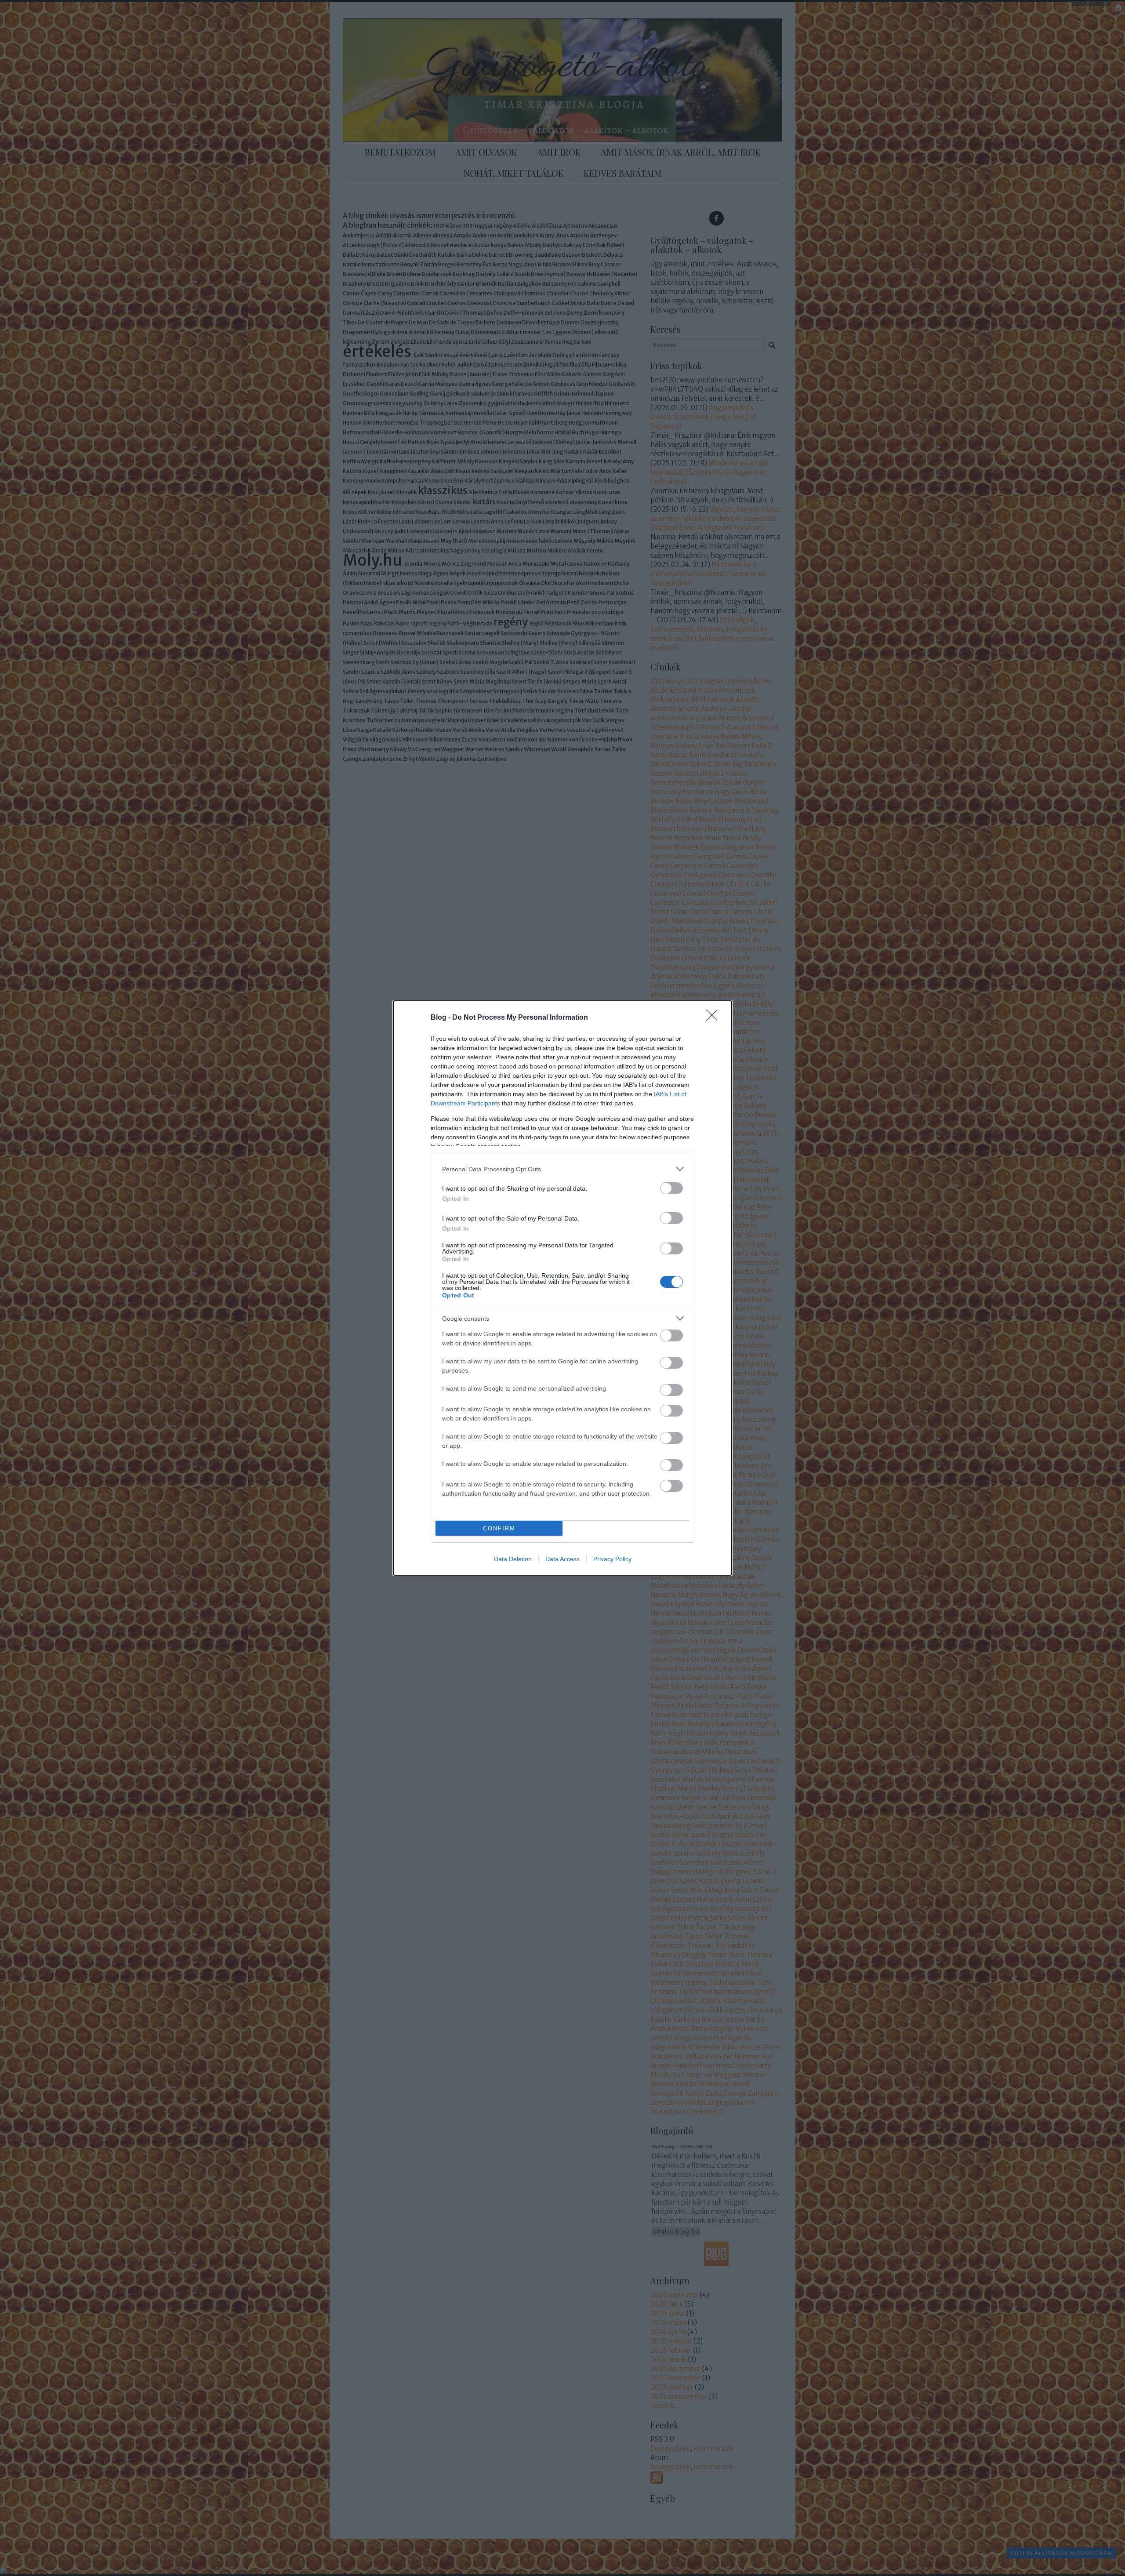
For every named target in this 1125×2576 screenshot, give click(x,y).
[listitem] (562, 1169)
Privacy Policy (612, 1559)
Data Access (562, 1559)
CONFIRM (499, 1528)
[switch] (671, 1188)
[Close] (715, 1018)
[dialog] (562, 1288)
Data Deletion (513, 1559)
